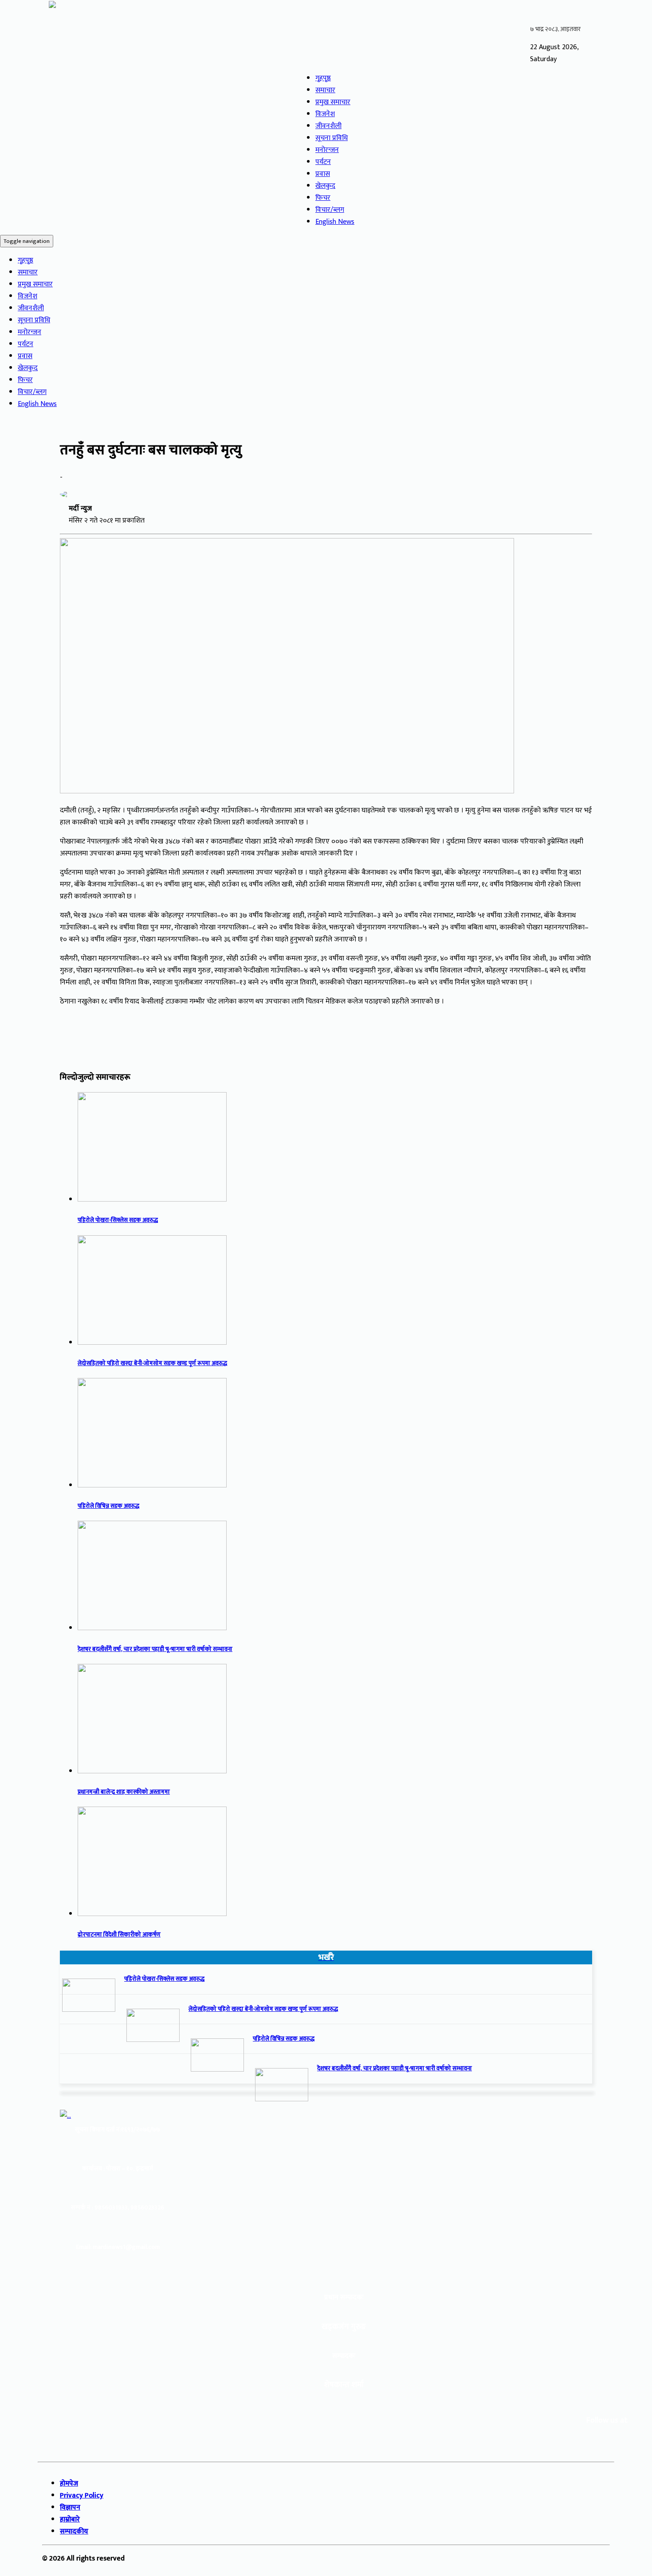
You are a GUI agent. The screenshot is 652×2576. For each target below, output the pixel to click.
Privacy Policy (82, 2496)
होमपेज (69, 2484)
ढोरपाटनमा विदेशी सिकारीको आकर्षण (119, 1935)
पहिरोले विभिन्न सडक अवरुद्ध (108, 1506)
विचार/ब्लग (330, 210)
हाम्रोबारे (70, 2519)
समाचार (325, 90)
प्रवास (323, 174)
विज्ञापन (70, 2508)
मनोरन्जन (327, 150)
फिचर (323, 198)
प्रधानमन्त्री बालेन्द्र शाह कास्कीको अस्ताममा (124, 1792)
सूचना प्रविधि (332, 138)
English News (335, 222)
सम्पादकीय (74, 2531)
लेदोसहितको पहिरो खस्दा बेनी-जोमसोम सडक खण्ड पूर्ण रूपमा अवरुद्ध (152, 1363)
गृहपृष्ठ (323, 78)
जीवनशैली (328, 126)
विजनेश (325, 114)
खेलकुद (325, 186)
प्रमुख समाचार (333, 102)
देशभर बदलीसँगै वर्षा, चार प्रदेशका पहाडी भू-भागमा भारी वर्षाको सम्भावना (155, 1649)
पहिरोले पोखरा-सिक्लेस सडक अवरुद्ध (118, 1220)
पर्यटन (323, 162)
